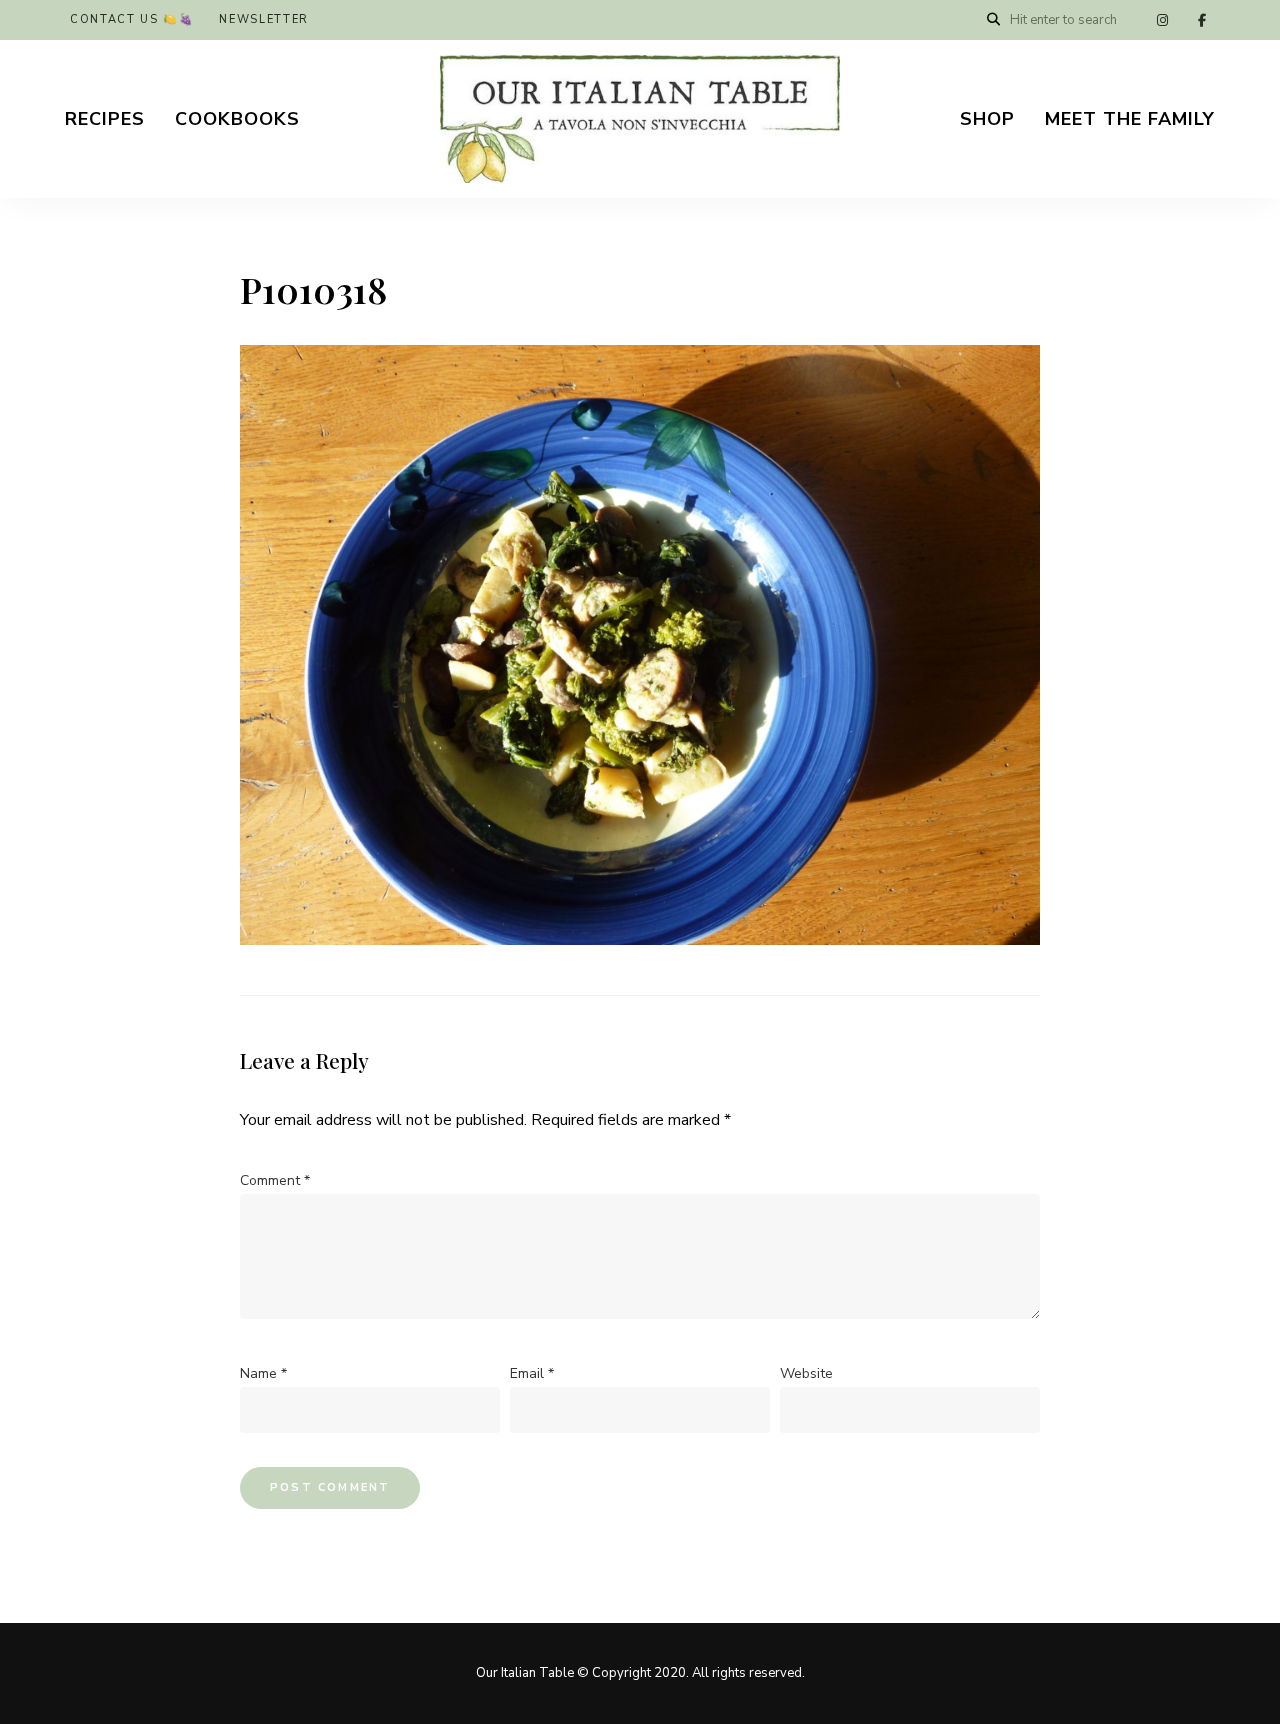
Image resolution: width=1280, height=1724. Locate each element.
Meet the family (1130, 119)
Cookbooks (237, 119)
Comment (275, 1180)
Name (263, 1373)
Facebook (1202, 20)
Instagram (1162, 20)
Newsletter (264, 19)
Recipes (105, 119)
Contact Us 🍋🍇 (132, 19)
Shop (987, 119)
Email (532, 1373)
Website (806, 1373)
